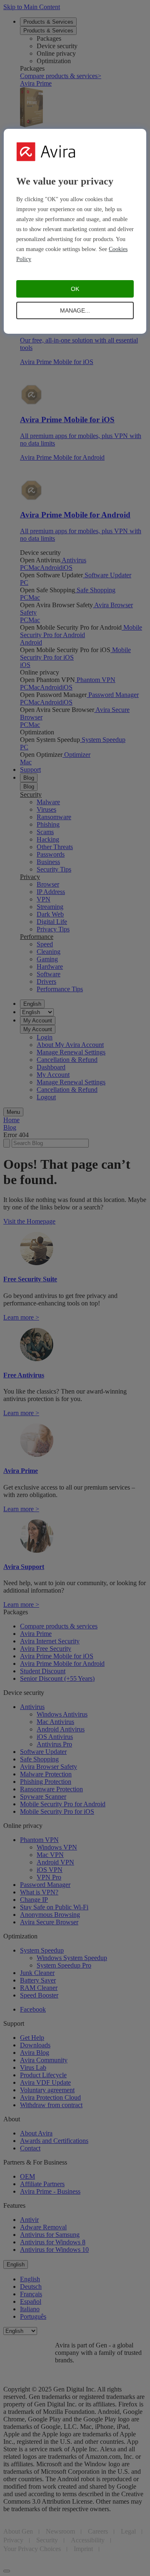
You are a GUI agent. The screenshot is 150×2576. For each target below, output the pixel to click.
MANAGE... (75, 310)
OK (75, 289)
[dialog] (75, 231)
